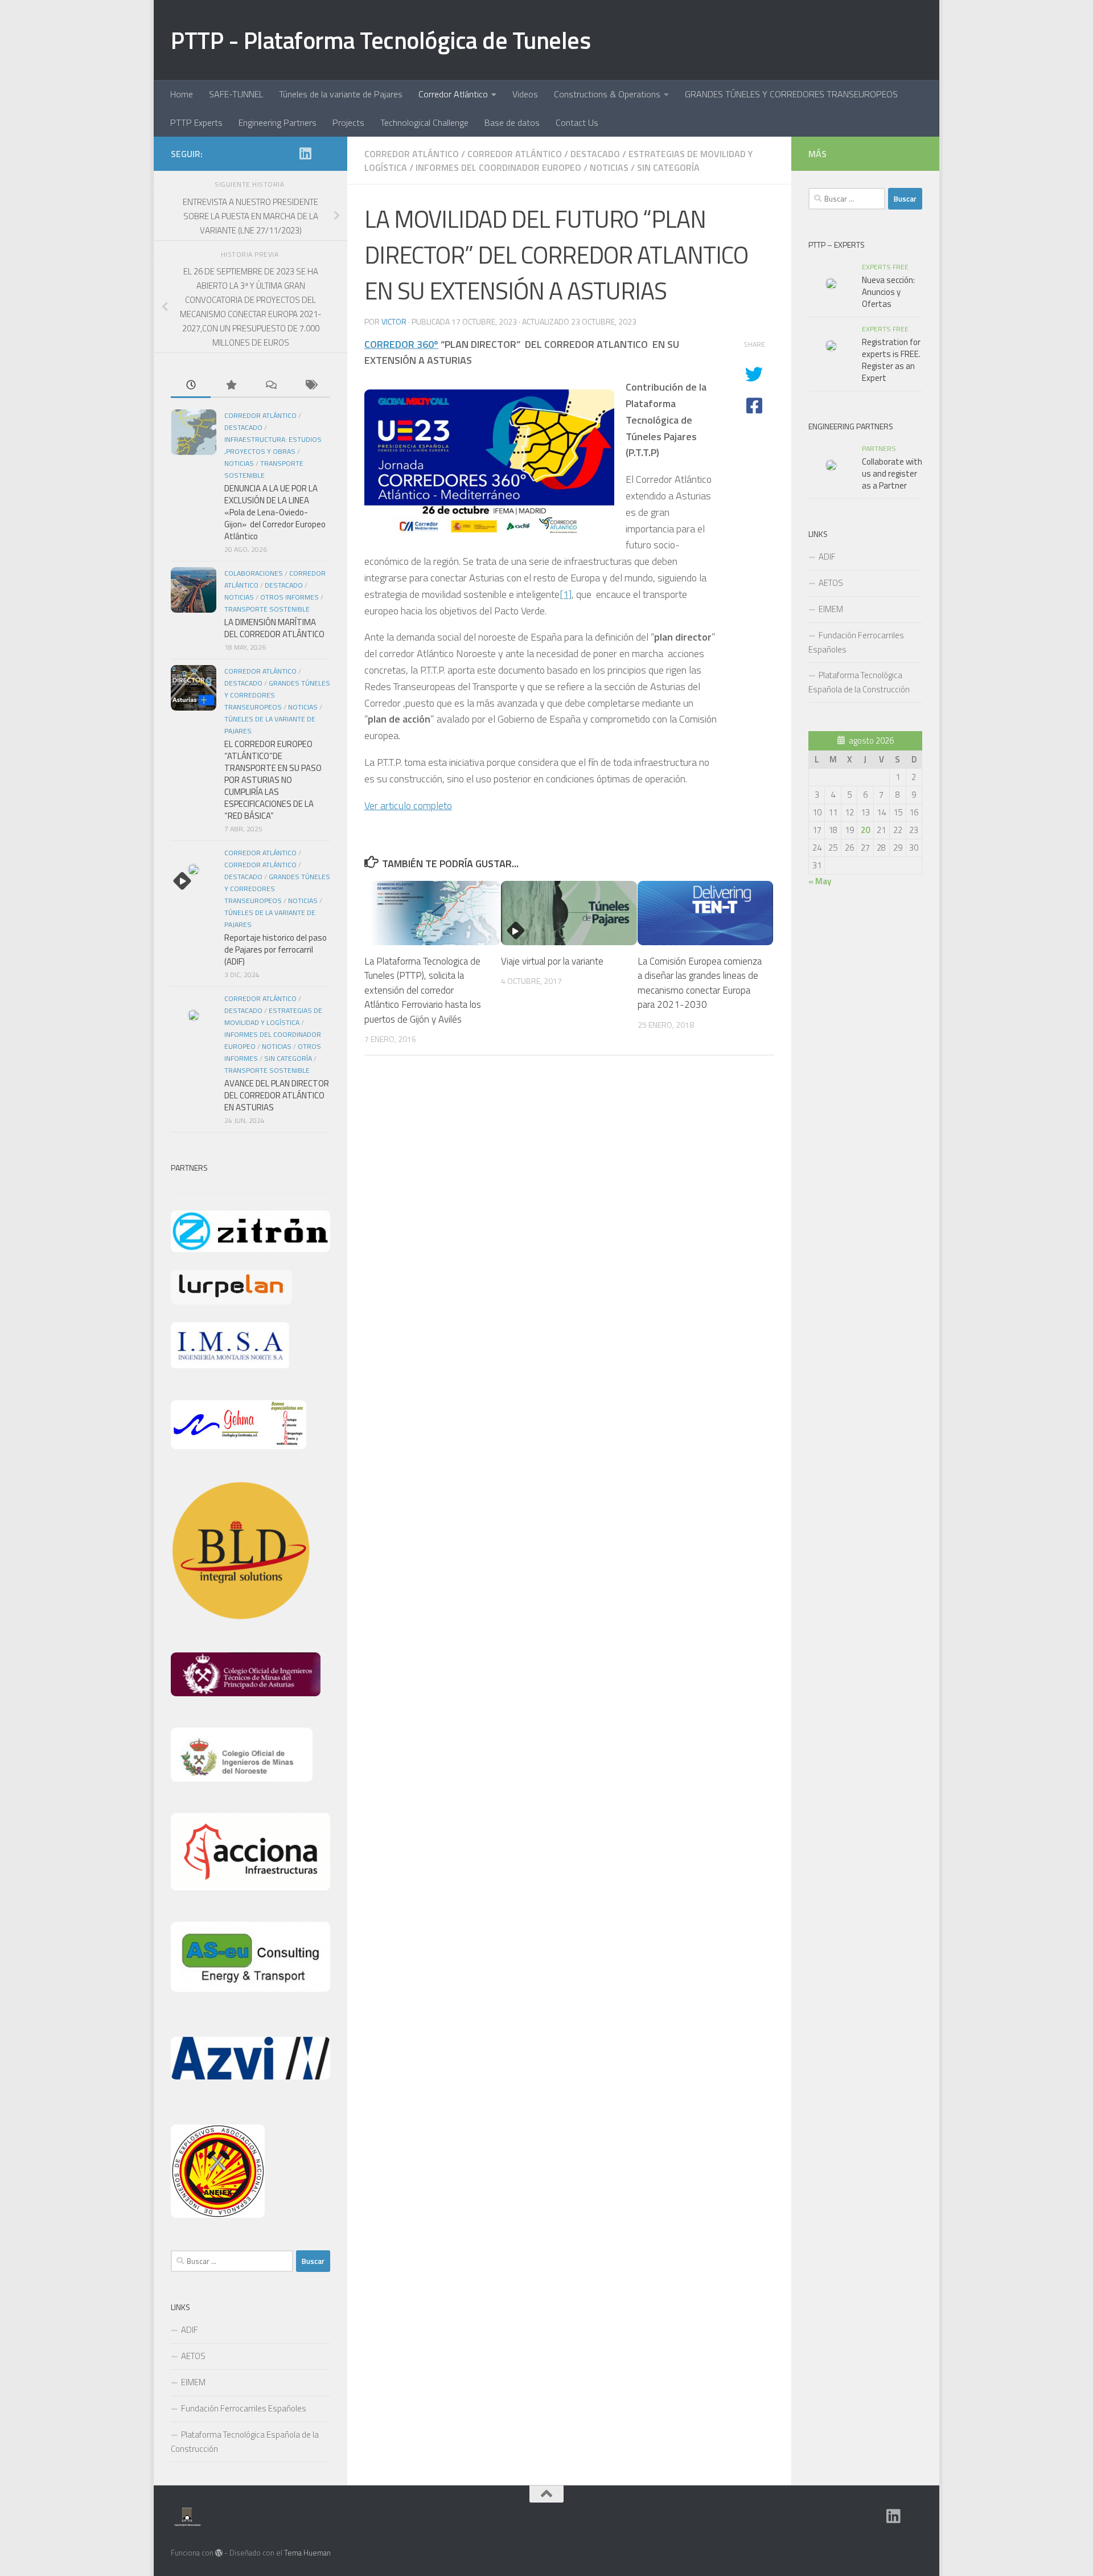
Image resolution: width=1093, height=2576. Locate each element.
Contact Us (577, 122)
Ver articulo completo (408, 805)
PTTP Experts (196, 122)
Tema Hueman (307, 2553)
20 (865, 830)
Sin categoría (668, 167)
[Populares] (231, 386)
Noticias (609, 167)
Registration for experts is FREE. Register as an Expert (891, 360)
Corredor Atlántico (453, 94)
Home (182, 94)
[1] (566, 594)
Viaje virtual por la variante (552, 961)
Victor (394, 321)
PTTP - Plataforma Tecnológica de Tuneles (381, 40)
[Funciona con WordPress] (219, 2553)
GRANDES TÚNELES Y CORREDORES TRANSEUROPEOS (791, 94)
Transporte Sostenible (267, 609)
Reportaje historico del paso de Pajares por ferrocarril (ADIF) (276, 949)
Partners (879, 448)
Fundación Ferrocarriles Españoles (244, 2408)
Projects (348, 122)
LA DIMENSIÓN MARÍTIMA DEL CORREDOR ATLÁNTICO (274, 628)
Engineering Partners (278, 122)
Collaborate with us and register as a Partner (892, 473)
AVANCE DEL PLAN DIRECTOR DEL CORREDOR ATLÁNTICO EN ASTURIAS (277, 1095)
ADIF (190, 2330)
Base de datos (512, 122)
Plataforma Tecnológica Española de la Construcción (245, 2442)
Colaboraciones (254, 573)
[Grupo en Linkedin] (305, 153)
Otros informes (289, 597)
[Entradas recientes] (191, 386)
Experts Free (885, 267)
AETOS (193, 2356)
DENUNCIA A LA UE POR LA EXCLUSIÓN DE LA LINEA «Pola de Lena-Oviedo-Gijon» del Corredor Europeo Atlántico (275, 512)
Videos (525, 94)
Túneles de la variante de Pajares (341, 94)
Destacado (595, 154)
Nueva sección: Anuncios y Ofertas (888, 292)
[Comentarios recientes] (270, 386)
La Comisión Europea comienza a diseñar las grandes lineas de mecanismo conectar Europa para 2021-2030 (700, 983)
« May (820, 881)
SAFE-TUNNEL (236, 94)
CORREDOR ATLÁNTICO (515, 154)
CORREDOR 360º (401, 344)
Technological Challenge (424, 122)
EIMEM (193, 2382)
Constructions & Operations (607, 94)
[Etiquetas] (310, 386)
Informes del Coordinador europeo (498, 167)
